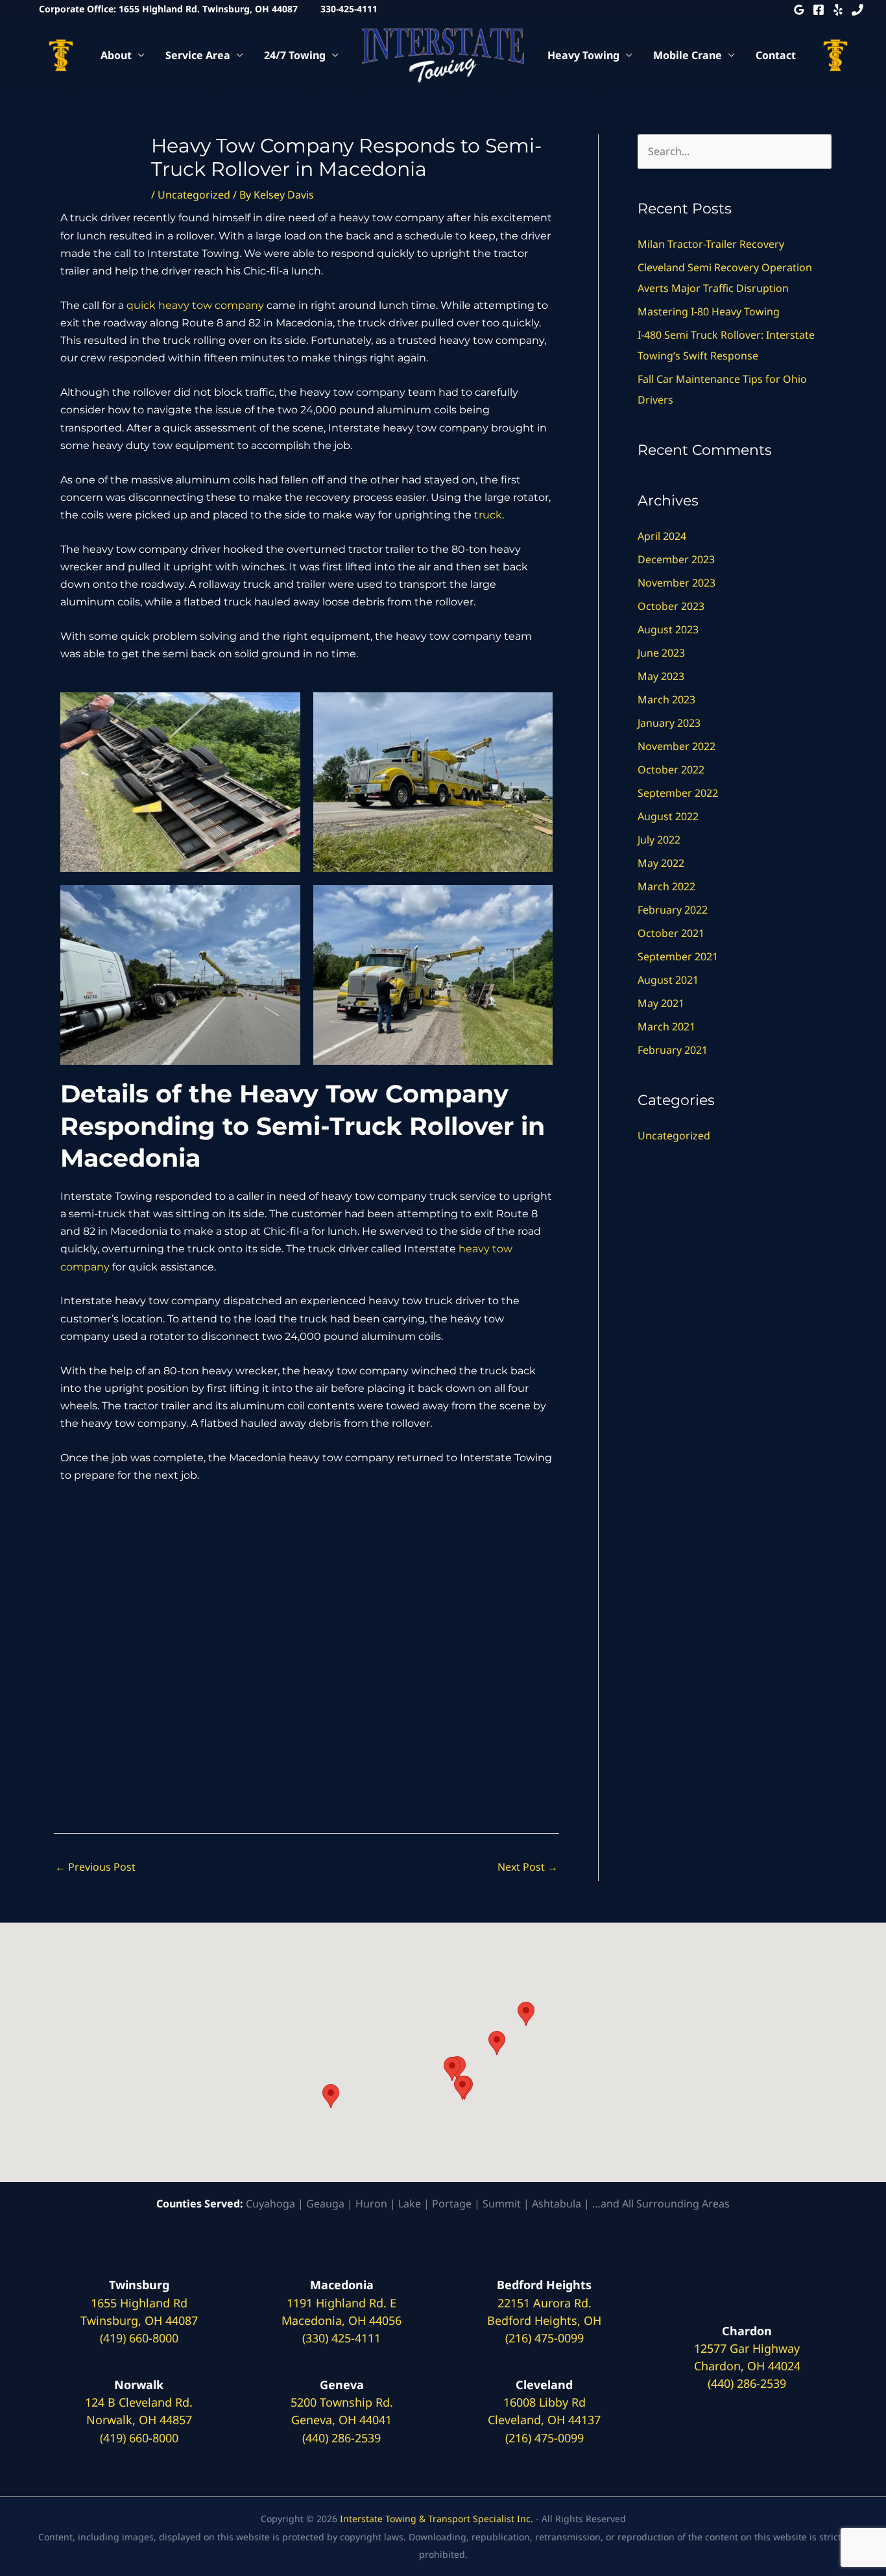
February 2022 (673, 910)
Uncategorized (194, 195)
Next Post (528, 1867)
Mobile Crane (688, 55)
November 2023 (676, 583)
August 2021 (668, 980)
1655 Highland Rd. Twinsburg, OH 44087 (208, 9)
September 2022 (678, 793)
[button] (331, 2096)
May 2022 (661, 863)
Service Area (198, 55)
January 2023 (669, 723)
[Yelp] (838, 10)
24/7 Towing (295, 55)
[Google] (799, 10)
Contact (776, 55)
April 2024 (662, 536)
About (116, 55)
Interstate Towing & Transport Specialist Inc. (437, 2519)
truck (488, 515)
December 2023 (676, 559)
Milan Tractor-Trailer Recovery (713, 244)
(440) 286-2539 (341, 2438)
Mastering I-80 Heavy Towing (709, 311)
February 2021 (673, 1050)
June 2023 (661, 653)
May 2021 (661, 1003)
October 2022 (671, 770)
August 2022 (668, 816)
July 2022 (659, 840)
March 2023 (666, 699)
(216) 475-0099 (545, 2338)
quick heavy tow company (195, 305)
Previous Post (95, 1867)
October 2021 (671, 933)
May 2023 (661, 676)
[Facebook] (819, 10)
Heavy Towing (583, 55)
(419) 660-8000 (139, 2338)
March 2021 (666, 1027)
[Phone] (857, 10)
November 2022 (676, 746)
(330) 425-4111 (341, 2338)
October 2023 (671, 606)
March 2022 (666, 886)
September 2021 (678, 956)
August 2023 (668, 629)
